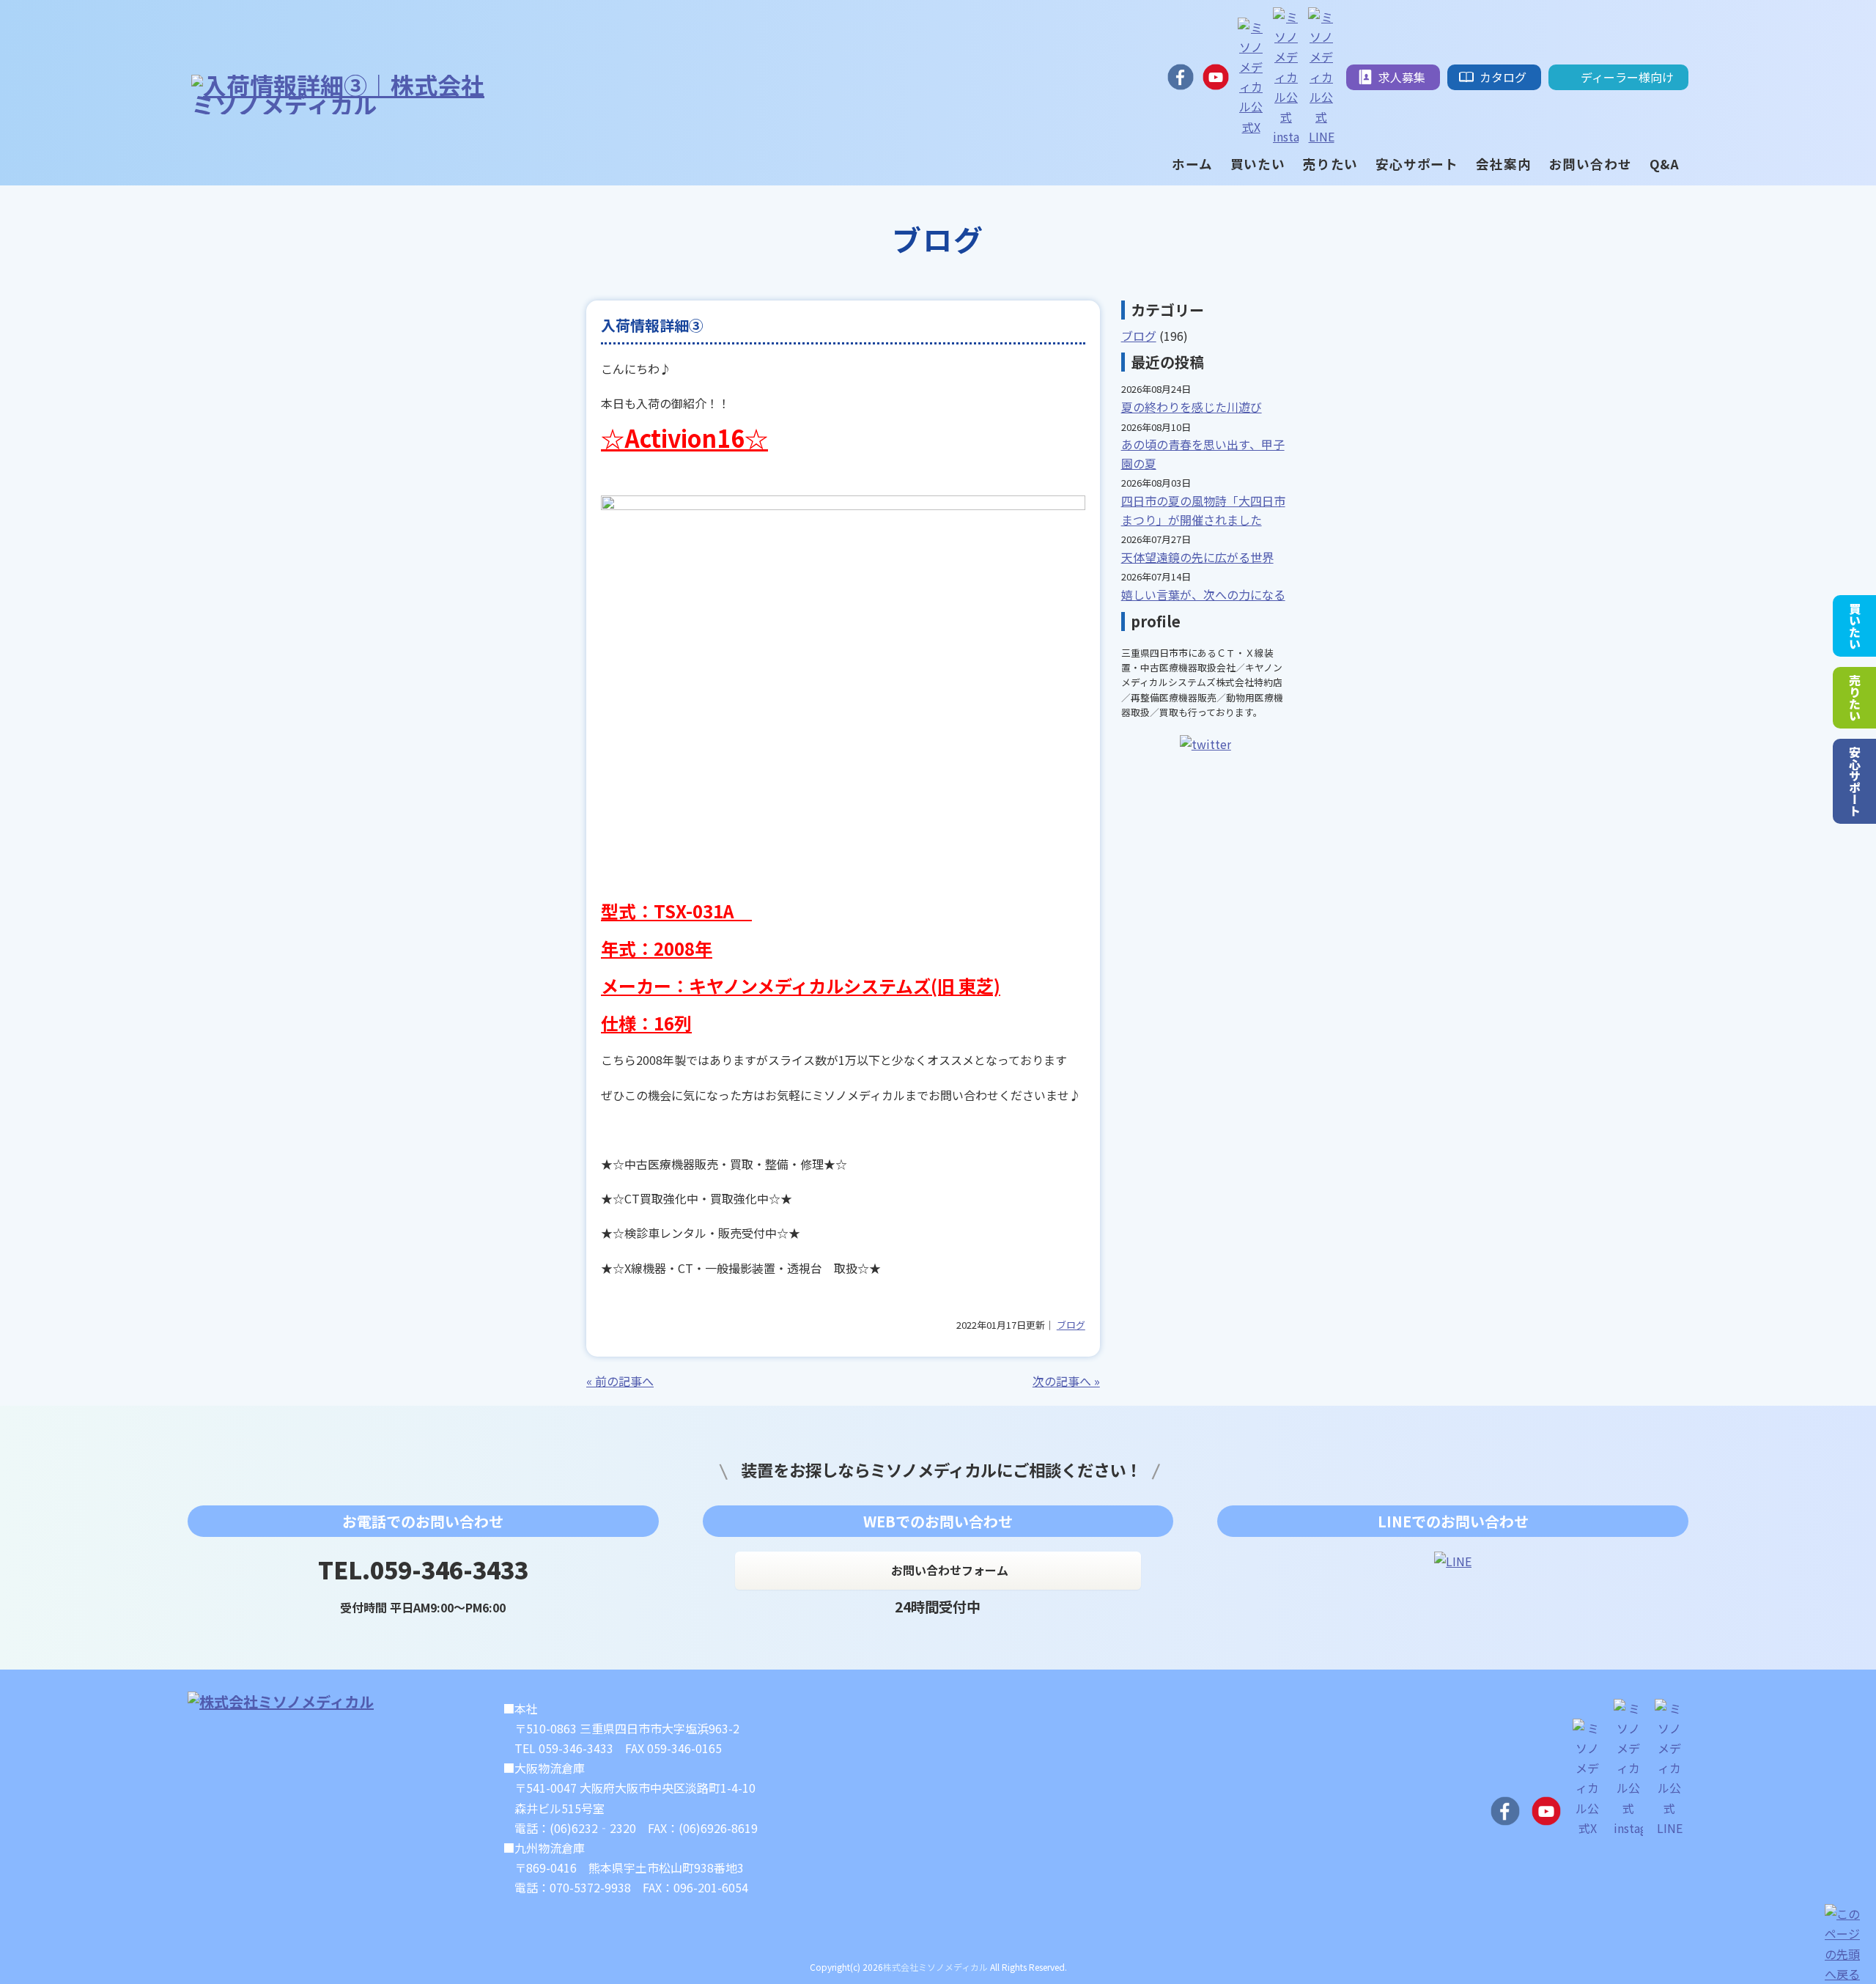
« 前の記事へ (620, 1381)
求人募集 (1402, 77)
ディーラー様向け (1627, 77)
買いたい (1855, 626)
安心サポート (1855, 781)
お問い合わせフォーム (950, 1570)
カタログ (1503, 77)
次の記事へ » (1066, 1381)
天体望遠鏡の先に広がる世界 (1197, 557)
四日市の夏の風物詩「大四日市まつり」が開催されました (1203, 510)
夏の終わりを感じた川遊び (1192, 407)
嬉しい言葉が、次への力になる (1203, 594)
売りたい (1855, 698)
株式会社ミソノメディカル (935, 1967)
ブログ (1071, 1325)
